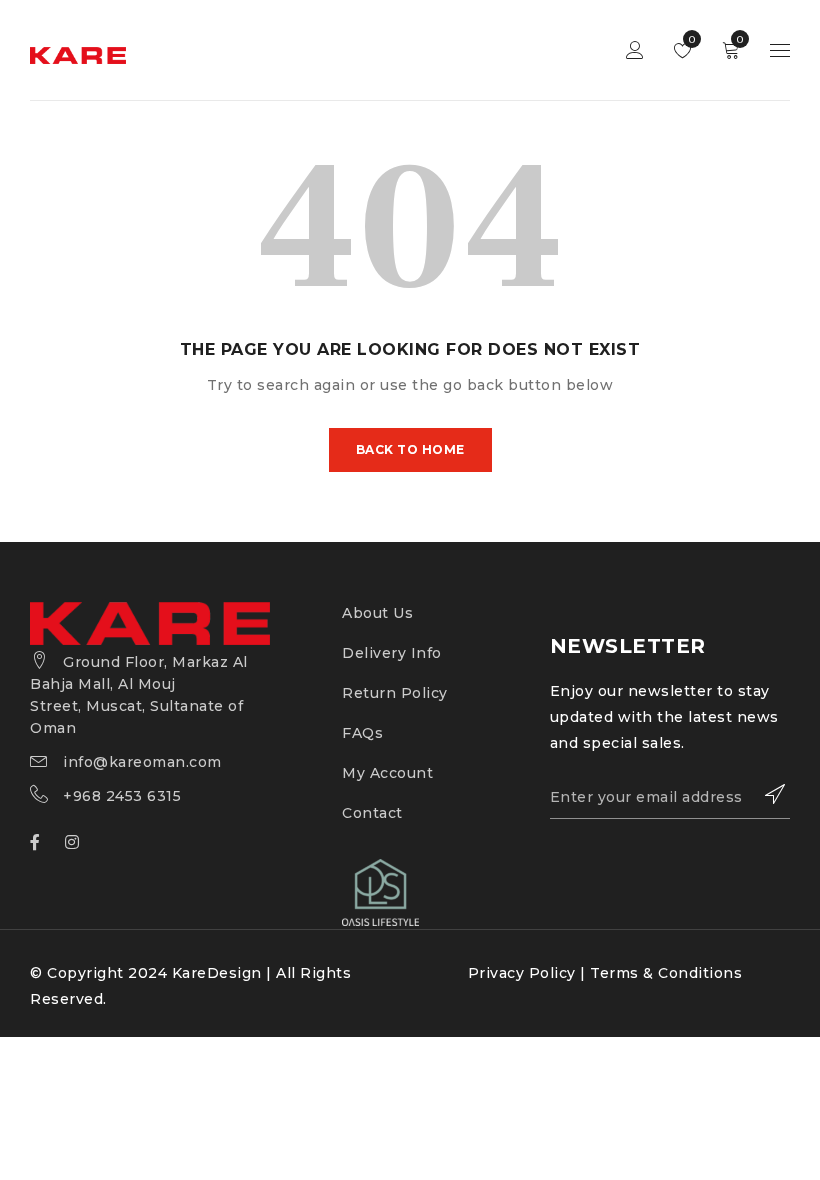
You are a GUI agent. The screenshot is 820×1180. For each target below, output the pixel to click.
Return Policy (395, 693)
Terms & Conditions (666, 973)
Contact (372, 813)
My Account (387, 773)
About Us (377, 613)
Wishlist (690, 39)
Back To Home (410, 449)
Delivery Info (392, 653)
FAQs (362, 733)
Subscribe (765, 794)
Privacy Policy (522, 973)
